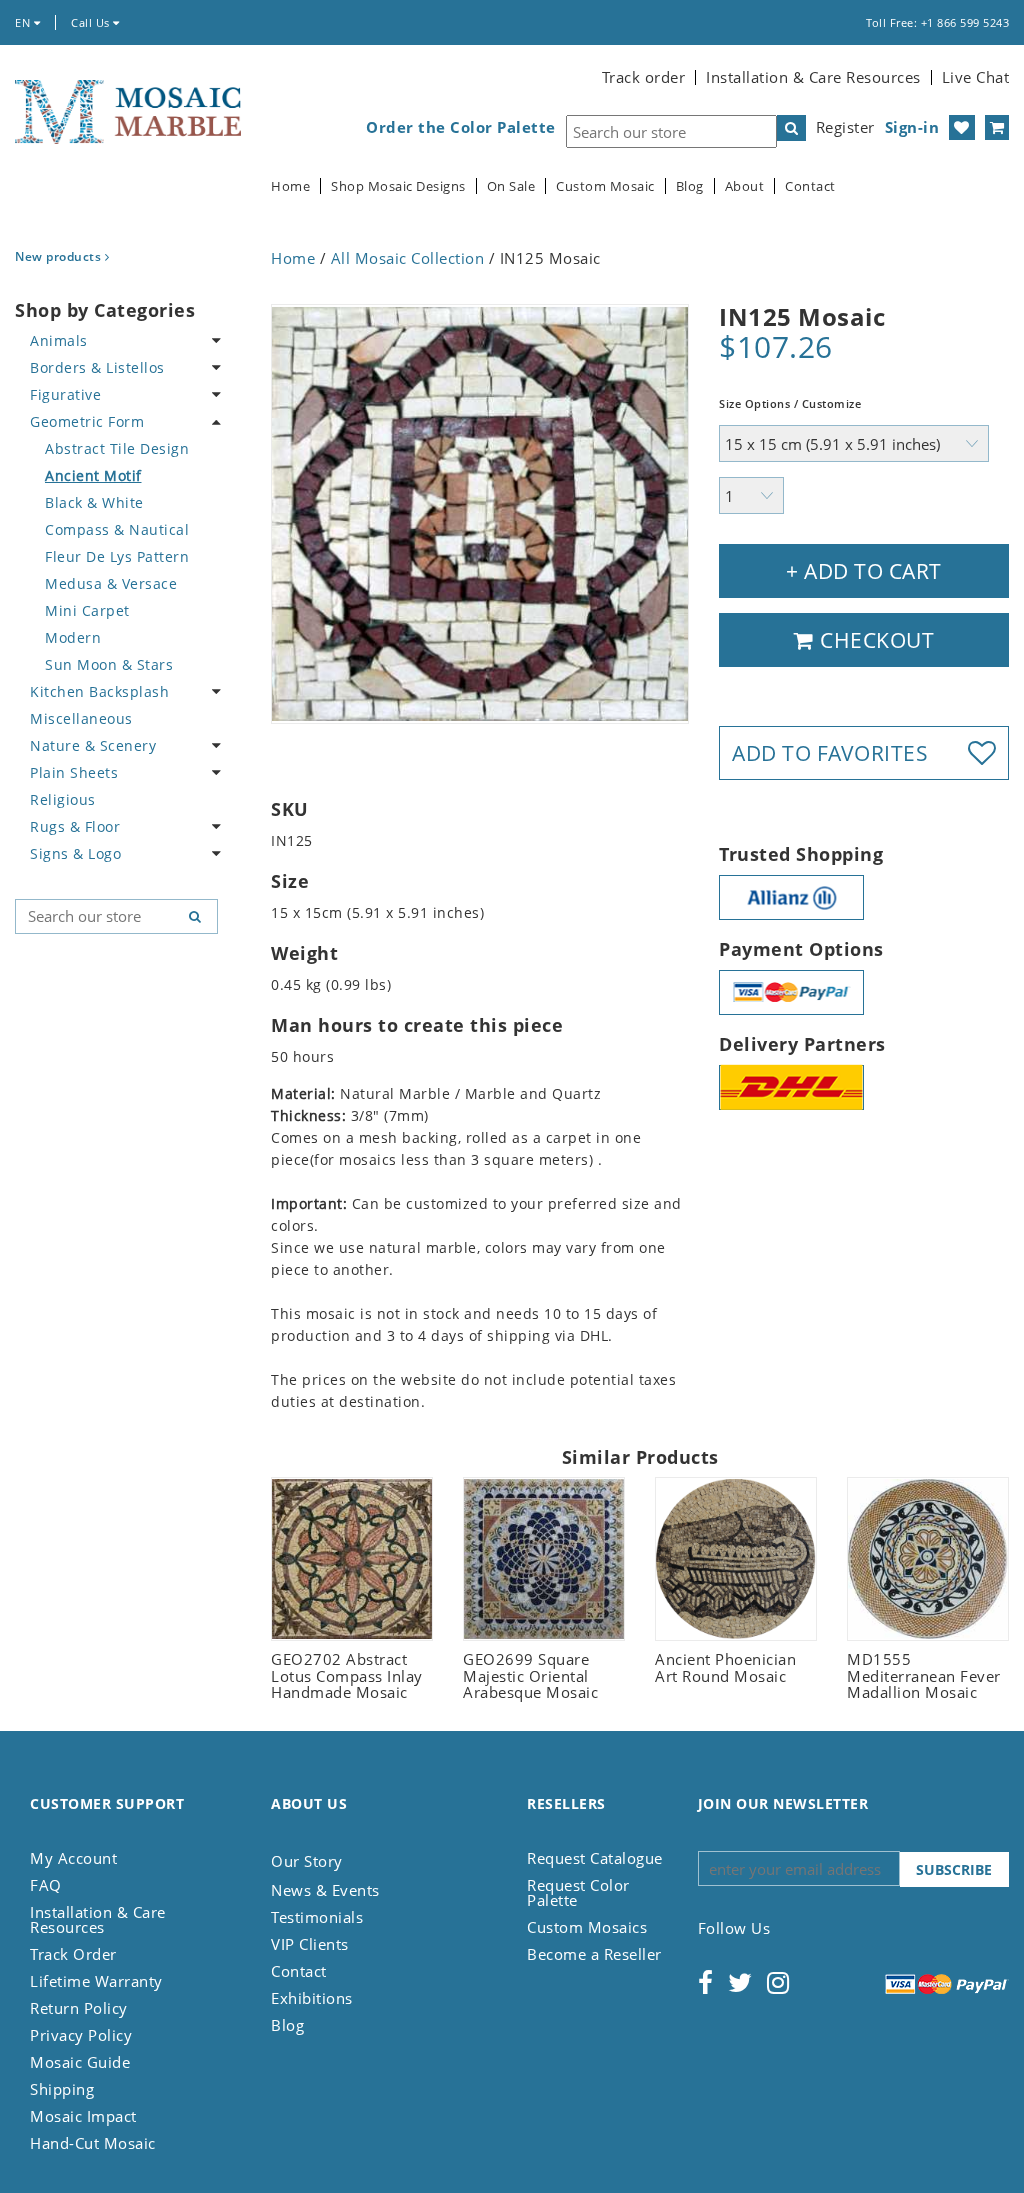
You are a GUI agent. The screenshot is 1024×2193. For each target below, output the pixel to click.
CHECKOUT (875, 640)
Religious (63, 799)
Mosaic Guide (80, 2062)
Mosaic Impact (83, 2116)
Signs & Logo (75, 853)
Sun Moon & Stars (109, 664)
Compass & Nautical (117, 529)
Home (290, 186)
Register (845, 127)
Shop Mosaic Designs (398, 186)
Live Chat (976, 77)
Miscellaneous (81, 718)
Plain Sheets (74, 772)
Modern (73, 637)
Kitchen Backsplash (99, 691)
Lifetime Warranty (96, 1981)
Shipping (62, 2089)
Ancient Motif (93, 475)
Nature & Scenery (93, 745)
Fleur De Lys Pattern (117, 556)
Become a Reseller (594, 1954)
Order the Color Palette (461, 127)
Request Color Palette (578, 1892)
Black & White (94, 502)
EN (24, 22)
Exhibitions (312, 1998)
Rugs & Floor (75, 826)
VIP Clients (310, 1944)
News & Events (325, 1890)
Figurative (65, 394)
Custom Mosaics (587, 1927)
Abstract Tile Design (117, 448)
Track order (644, 77)
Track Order (73, 1954)
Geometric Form (87, 421)
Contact (810, 186)
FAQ (46, 1885)
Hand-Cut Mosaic (93, 2143)
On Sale (511, 186)
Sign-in (912, 127)
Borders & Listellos (97, 367)
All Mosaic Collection (408, 258)
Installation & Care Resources (813, 77)
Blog (690, 186)
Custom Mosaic (605, 186)
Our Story (307, 1861)
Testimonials (317, 1917)
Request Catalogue (595, 1858)
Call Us (92, 22)
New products (60, 256)
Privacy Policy (81, 2035)
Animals (59, 340)
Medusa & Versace (111, 583)
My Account (73, 1858)
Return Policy (79, 2008)
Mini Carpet (87, 610)
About (745, 186)
